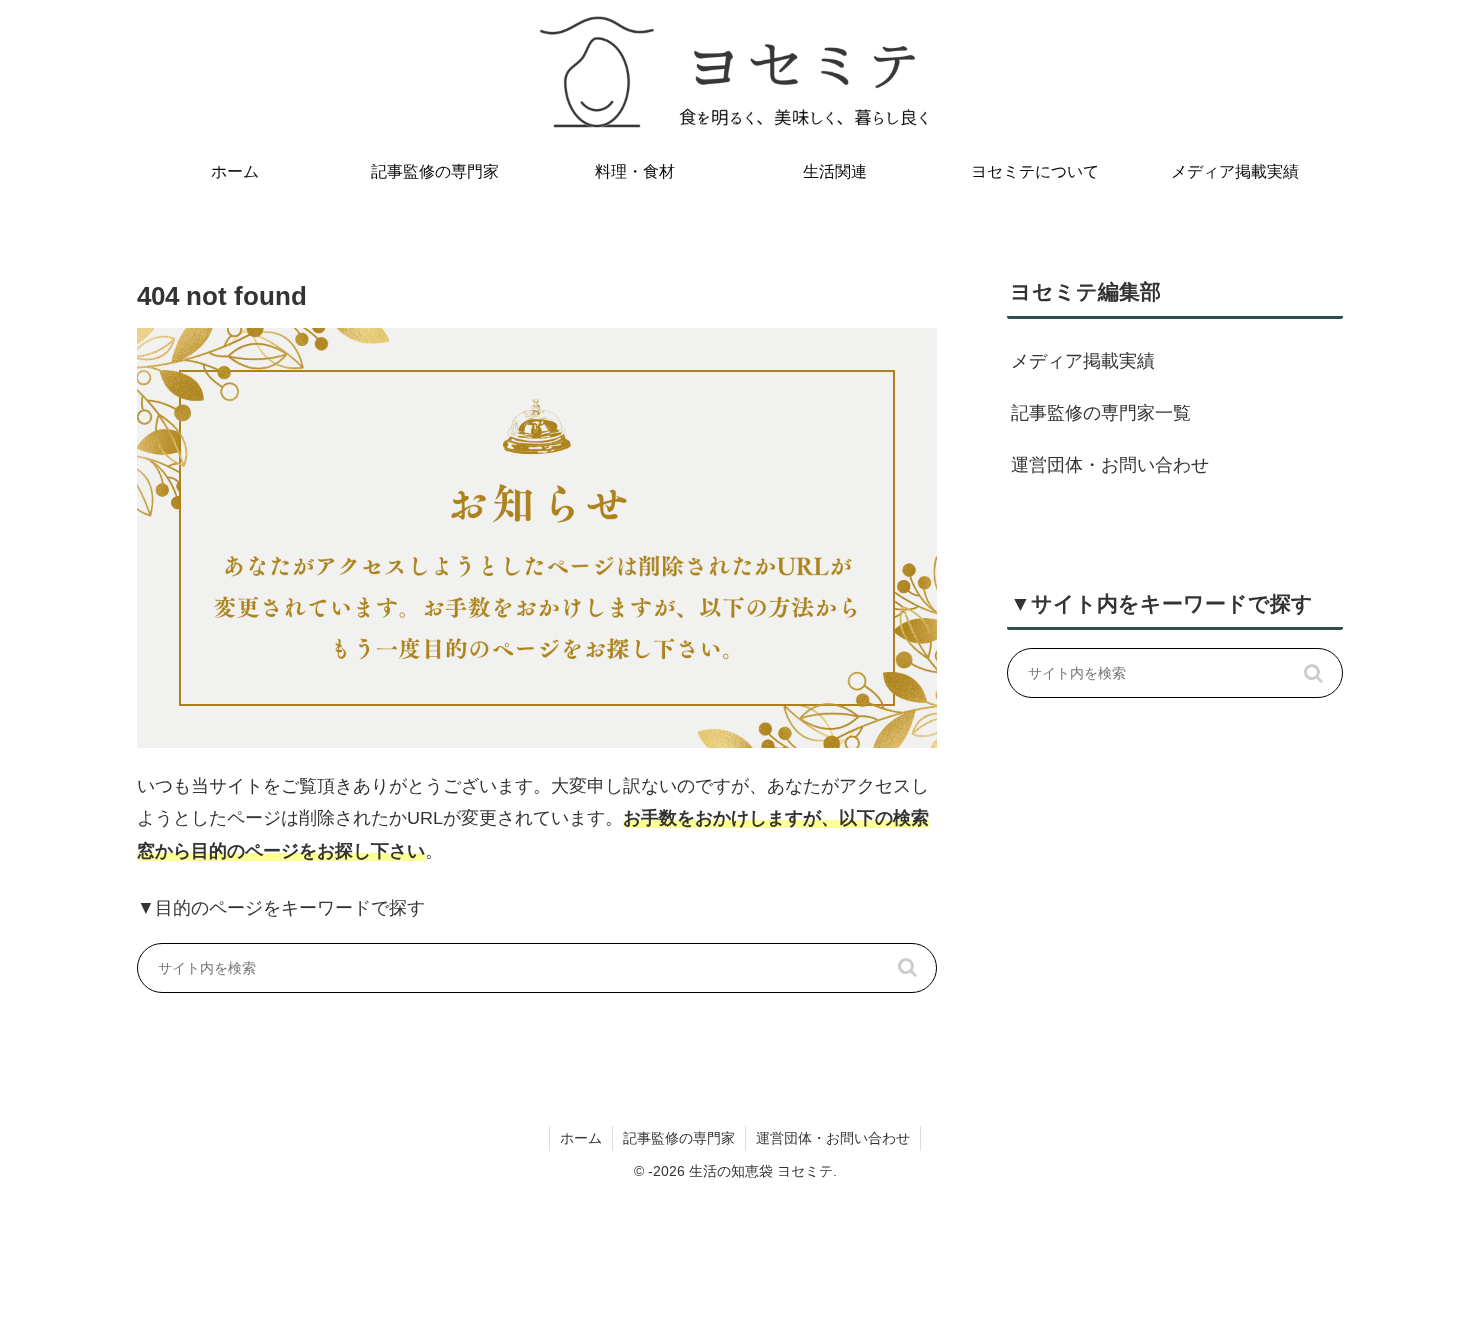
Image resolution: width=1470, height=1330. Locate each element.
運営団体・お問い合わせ (1110, 465)
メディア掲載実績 (1083, 361)
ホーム (581, 1138)
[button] (907, 968)
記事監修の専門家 (679, 1138)
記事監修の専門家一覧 (1101, 413)
